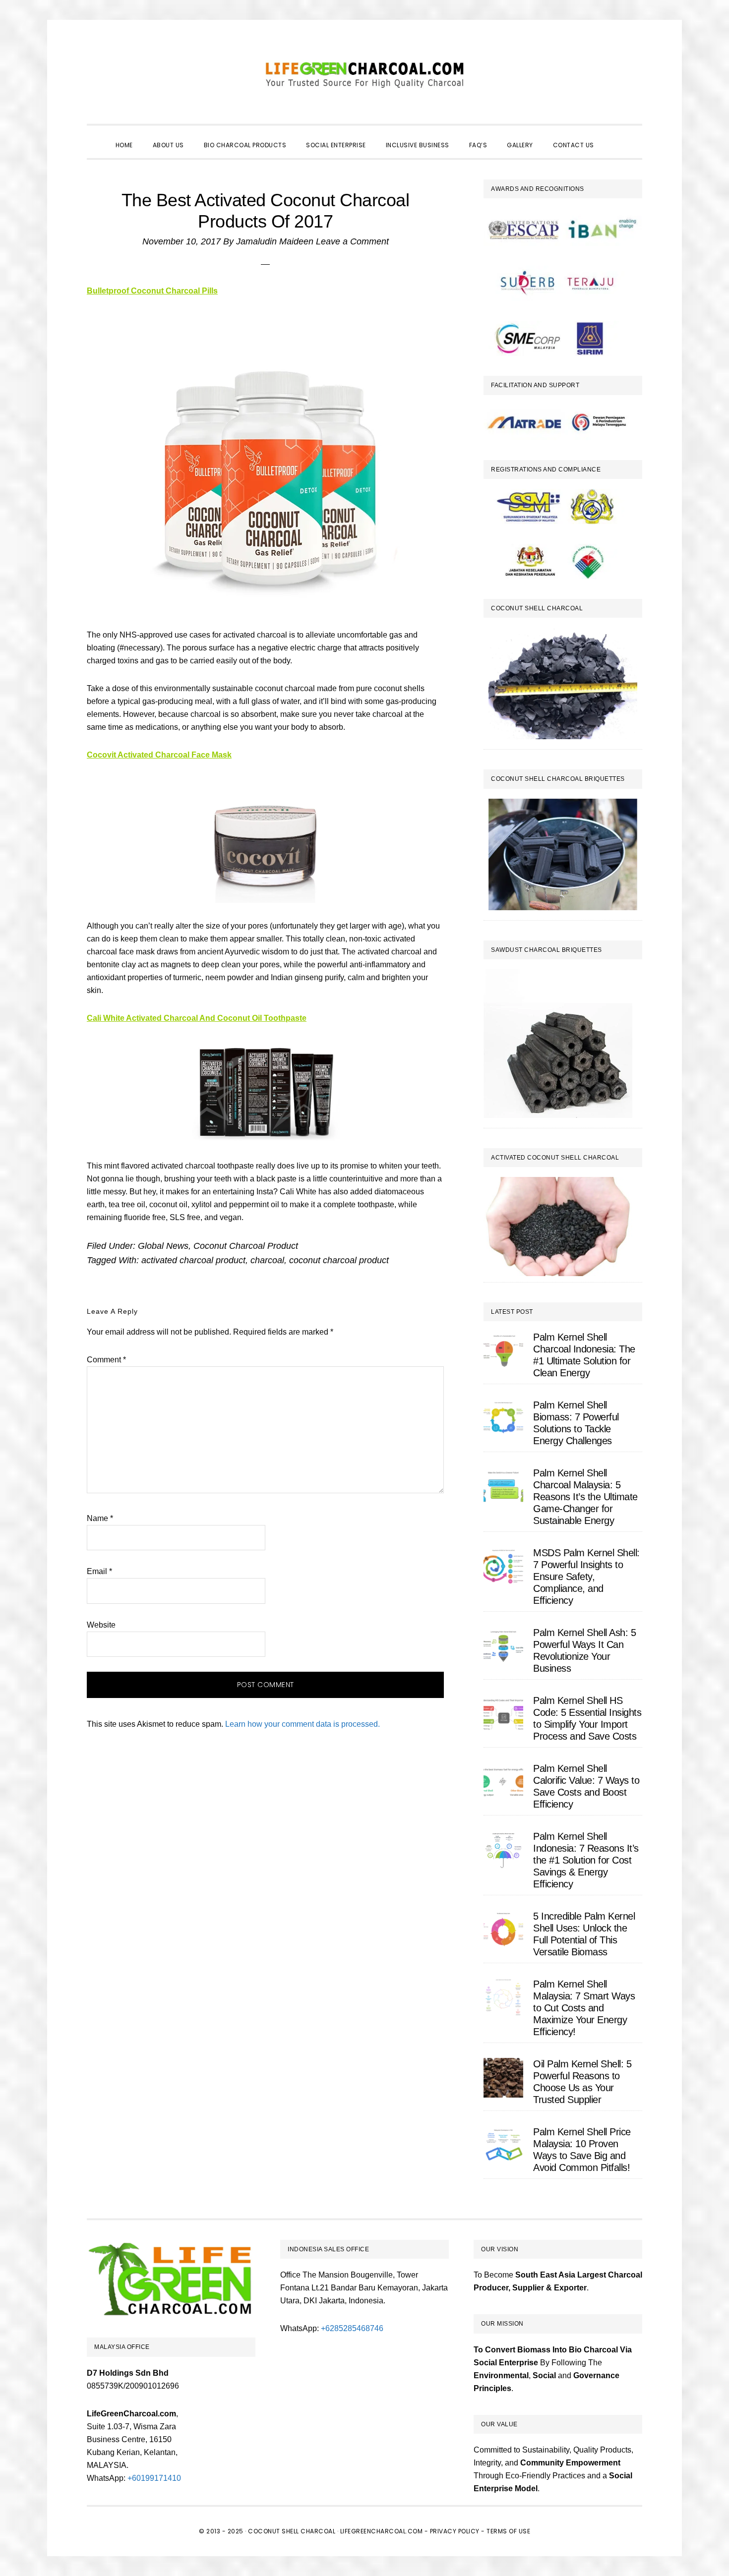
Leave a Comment (352, 241)
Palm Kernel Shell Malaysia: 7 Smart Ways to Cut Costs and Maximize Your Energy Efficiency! (584, 2008)
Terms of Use (508, 2531)
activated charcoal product (193, 1260)
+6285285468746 (352, 2328)
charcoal (267, 1260)
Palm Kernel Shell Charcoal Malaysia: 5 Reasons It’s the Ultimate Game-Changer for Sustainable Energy (585, 1497)
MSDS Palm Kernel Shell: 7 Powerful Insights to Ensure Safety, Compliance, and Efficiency (586, 1577)
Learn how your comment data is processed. (303, 1724)
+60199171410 (154, 2478)
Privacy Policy (455, 2531)
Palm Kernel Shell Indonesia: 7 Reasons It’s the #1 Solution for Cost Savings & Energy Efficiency (586, 1860)
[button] (614, 136)
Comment (106, 1360)
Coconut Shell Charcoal (292, 2531)
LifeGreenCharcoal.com (364, 74)
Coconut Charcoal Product (246, 1246)
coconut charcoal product (339, 1260)
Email (99, 1571)
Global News (163, 1246)
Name (100, 1518)
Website (101, 1625)
